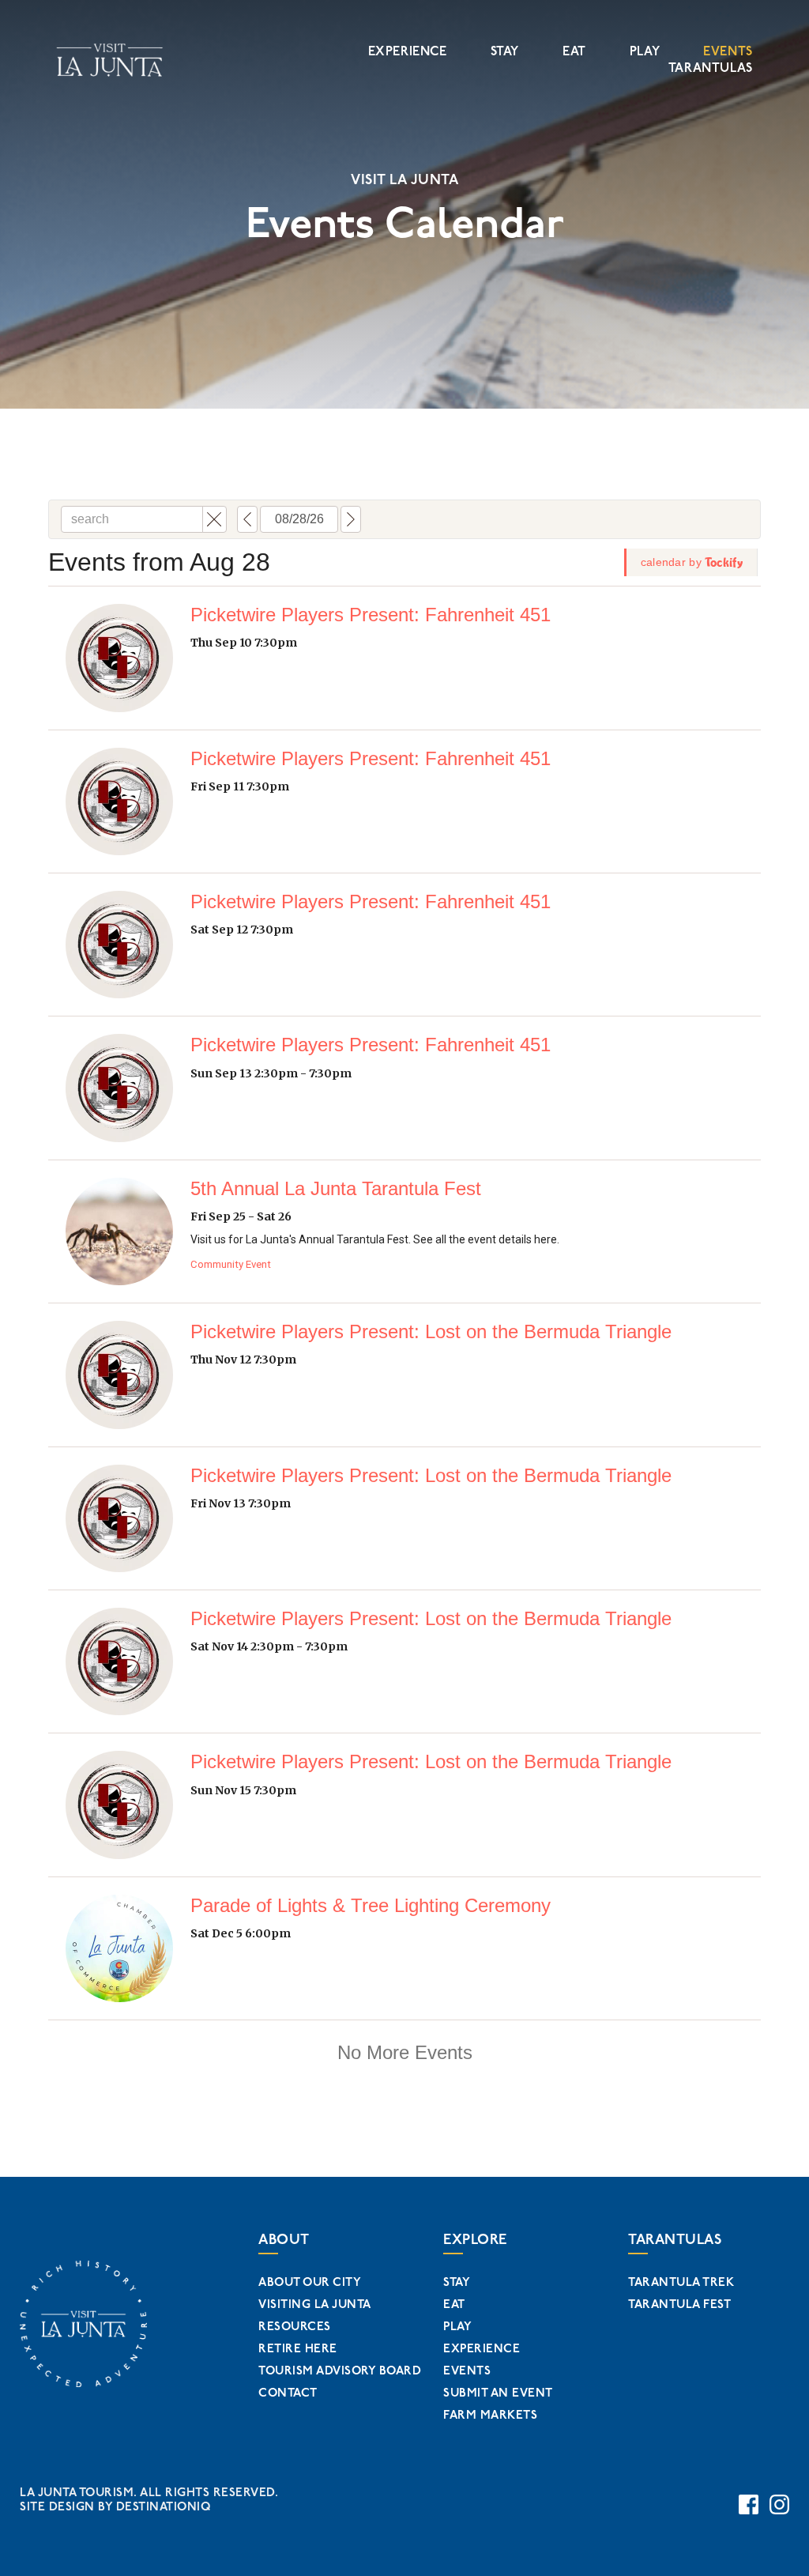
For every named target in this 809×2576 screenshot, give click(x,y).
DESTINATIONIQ (164, 2507)
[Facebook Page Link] (749, 2504)
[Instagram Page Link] (779, 2504)
